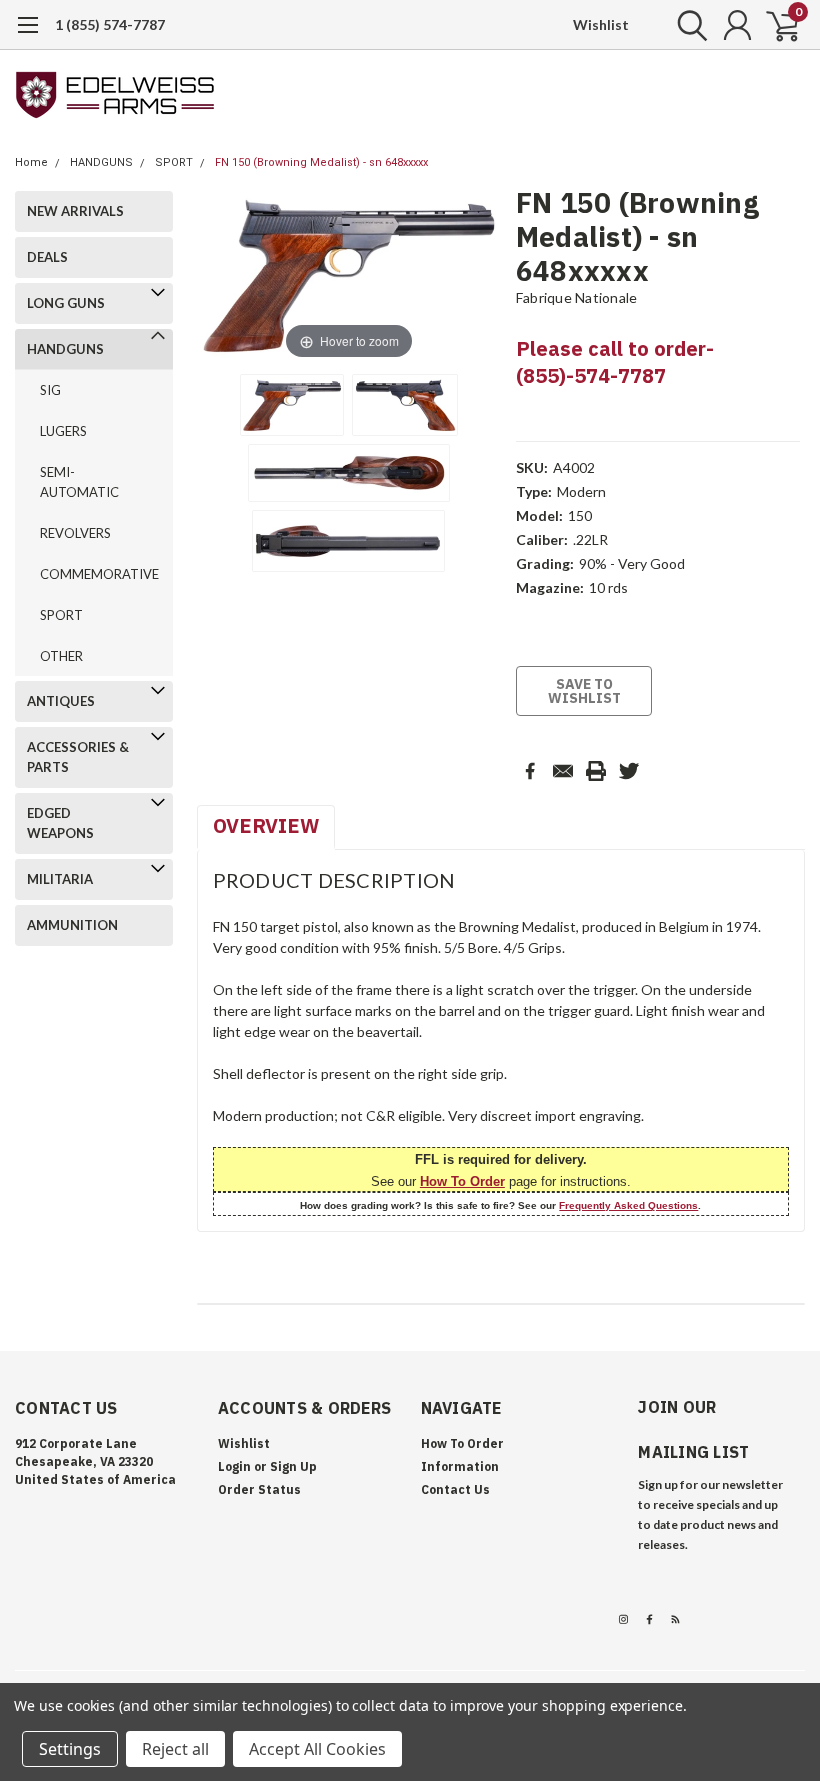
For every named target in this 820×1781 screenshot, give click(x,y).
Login (234, 1466)
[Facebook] (530, 771)
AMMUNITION (72, 925)
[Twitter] (629, 771)
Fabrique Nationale (577, 297)
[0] (775, 25)
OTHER (61, 656)
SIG (50, 390)
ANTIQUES (61, 701)
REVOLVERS (75, 533)
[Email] (563, 771)
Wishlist (601, 24)
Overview (266, 825)
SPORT (174, 162)
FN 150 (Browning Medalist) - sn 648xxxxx (321, 162)
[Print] (596, 771)
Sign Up (293, 1466)
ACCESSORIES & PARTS (78, 757)
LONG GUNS (66, 303)
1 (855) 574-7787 (110, 24)
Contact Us (455, 1489)
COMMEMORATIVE (94, 574)
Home (31, 162)
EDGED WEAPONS (60, 823)
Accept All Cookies (317, 1749)
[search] (687, 25)
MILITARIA (60, 879)
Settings (70, 1749)
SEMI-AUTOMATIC (79, 482)
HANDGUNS (101, 162)
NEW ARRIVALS (75, 211)
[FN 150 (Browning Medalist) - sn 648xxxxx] (292, 405)
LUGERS (63, 431)
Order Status (259, 1489)
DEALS (47, 257)
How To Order (462, 1181)
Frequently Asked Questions (628, 1205)
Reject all (175, 1749)
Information (460, 1466)
